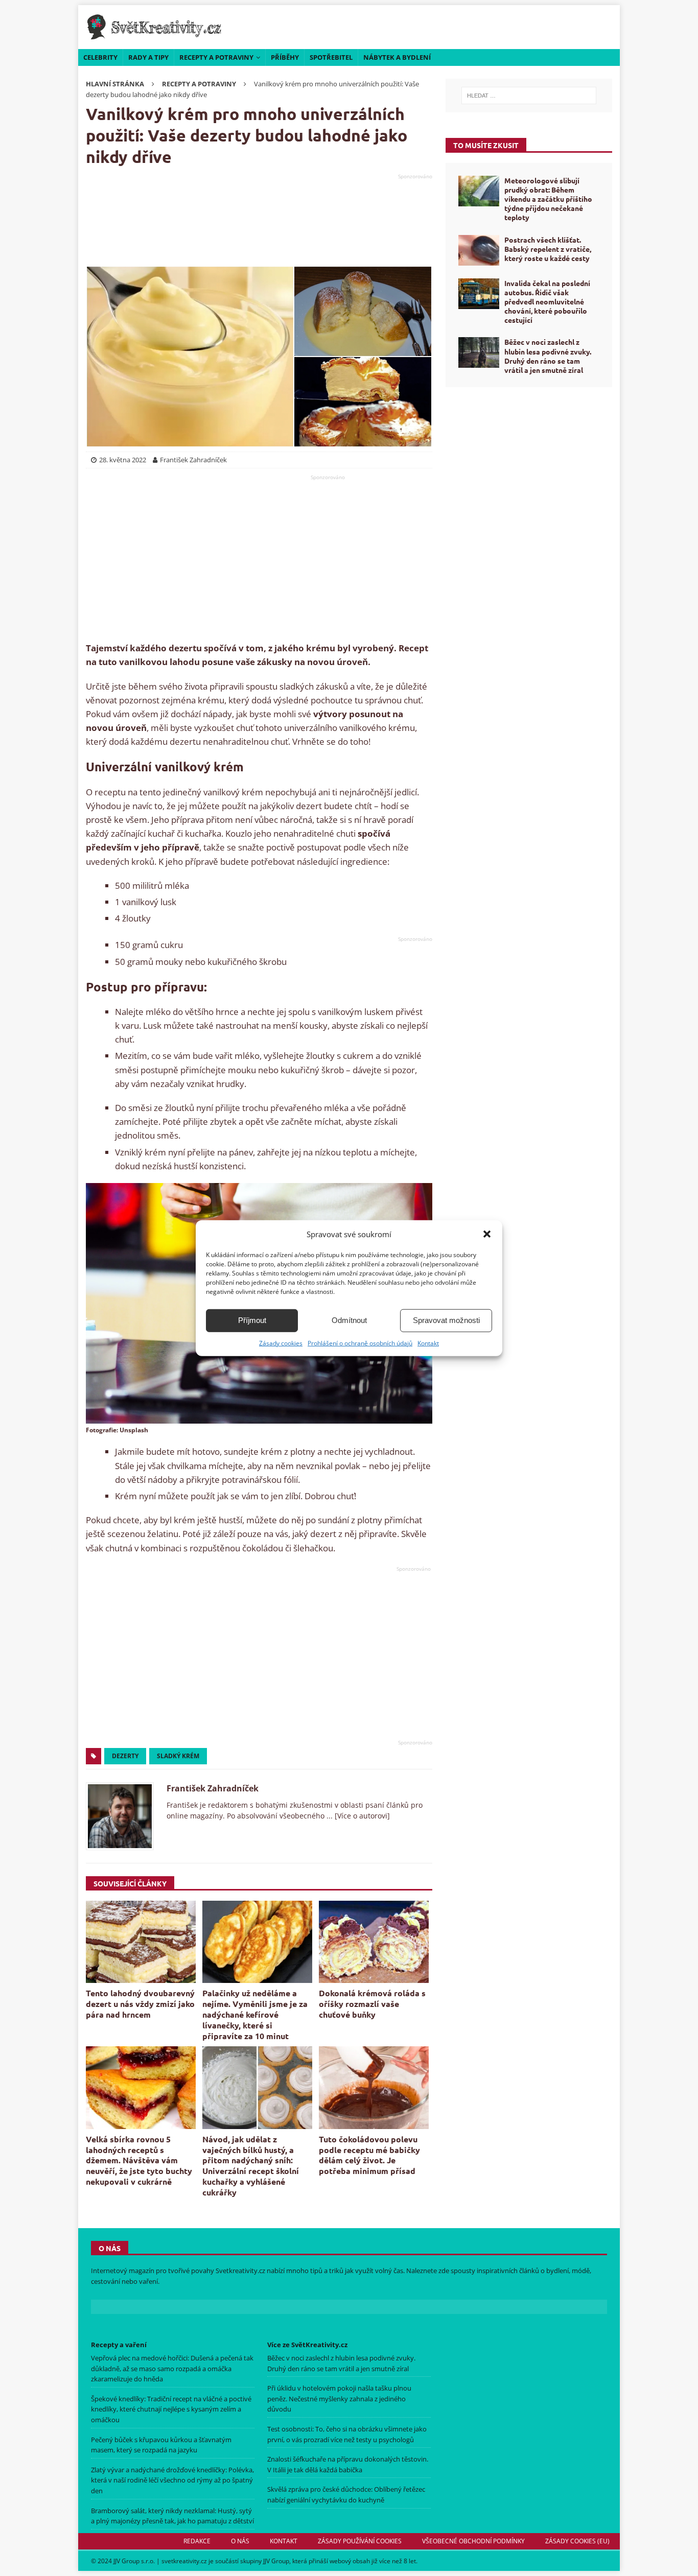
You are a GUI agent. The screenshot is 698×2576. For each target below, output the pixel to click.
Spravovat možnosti (446, 1320)
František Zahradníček (213, 1788)
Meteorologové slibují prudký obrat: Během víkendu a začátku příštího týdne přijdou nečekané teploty (548, 199)
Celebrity (100, 57)
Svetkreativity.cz (240, 2271)
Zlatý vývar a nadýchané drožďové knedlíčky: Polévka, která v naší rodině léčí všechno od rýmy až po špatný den (172, 2480)
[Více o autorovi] (361, 1816)
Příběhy (285, 57)
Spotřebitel (331, 57)
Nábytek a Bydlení (397, 57)
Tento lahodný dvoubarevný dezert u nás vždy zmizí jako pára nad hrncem (140, 2004)
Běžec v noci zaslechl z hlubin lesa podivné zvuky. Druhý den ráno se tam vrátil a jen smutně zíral (548, 356)
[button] (487, 1234)
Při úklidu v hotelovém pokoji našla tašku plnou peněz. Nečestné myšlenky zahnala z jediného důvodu (339, 2399)
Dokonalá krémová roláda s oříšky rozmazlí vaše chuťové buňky (372, 2004)
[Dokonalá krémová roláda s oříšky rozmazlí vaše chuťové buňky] (374, 1942)
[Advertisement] (259, 220)
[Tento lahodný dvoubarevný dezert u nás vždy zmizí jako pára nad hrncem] (141, 1942)
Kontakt (428, 1343)
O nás (240, 2541)
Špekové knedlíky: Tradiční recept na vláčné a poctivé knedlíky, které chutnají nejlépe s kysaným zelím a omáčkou (171, 2409)
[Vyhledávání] (529, 96)
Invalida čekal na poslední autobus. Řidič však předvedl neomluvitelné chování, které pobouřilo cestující (547, 302)
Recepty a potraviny (216, 57)
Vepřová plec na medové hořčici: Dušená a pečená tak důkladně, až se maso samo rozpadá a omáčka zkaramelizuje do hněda (172, 2369)
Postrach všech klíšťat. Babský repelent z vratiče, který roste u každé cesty (548, 249)
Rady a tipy (148, 57)
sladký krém (178, 1756)
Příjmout (252, 1320)
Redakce (197, 2541)
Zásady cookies (281, 1343)
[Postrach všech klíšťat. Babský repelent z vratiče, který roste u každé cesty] (479, 250)
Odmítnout (349, 1320)
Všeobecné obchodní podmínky (473, 2541)
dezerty (125, 1756)
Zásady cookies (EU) (577, 2541)
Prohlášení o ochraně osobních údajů (360, 1343)
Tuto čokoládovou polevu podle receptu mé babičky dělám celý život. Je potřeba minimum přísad (369, 2155)
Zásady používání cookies (360, 2541)
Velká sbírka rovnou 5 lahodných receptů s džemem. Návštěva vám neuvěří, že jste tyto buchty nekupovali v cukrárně (139, 2160)
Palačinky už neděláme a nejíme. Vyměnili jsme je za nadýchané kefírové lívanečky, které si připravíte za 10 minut (255, 2014)
